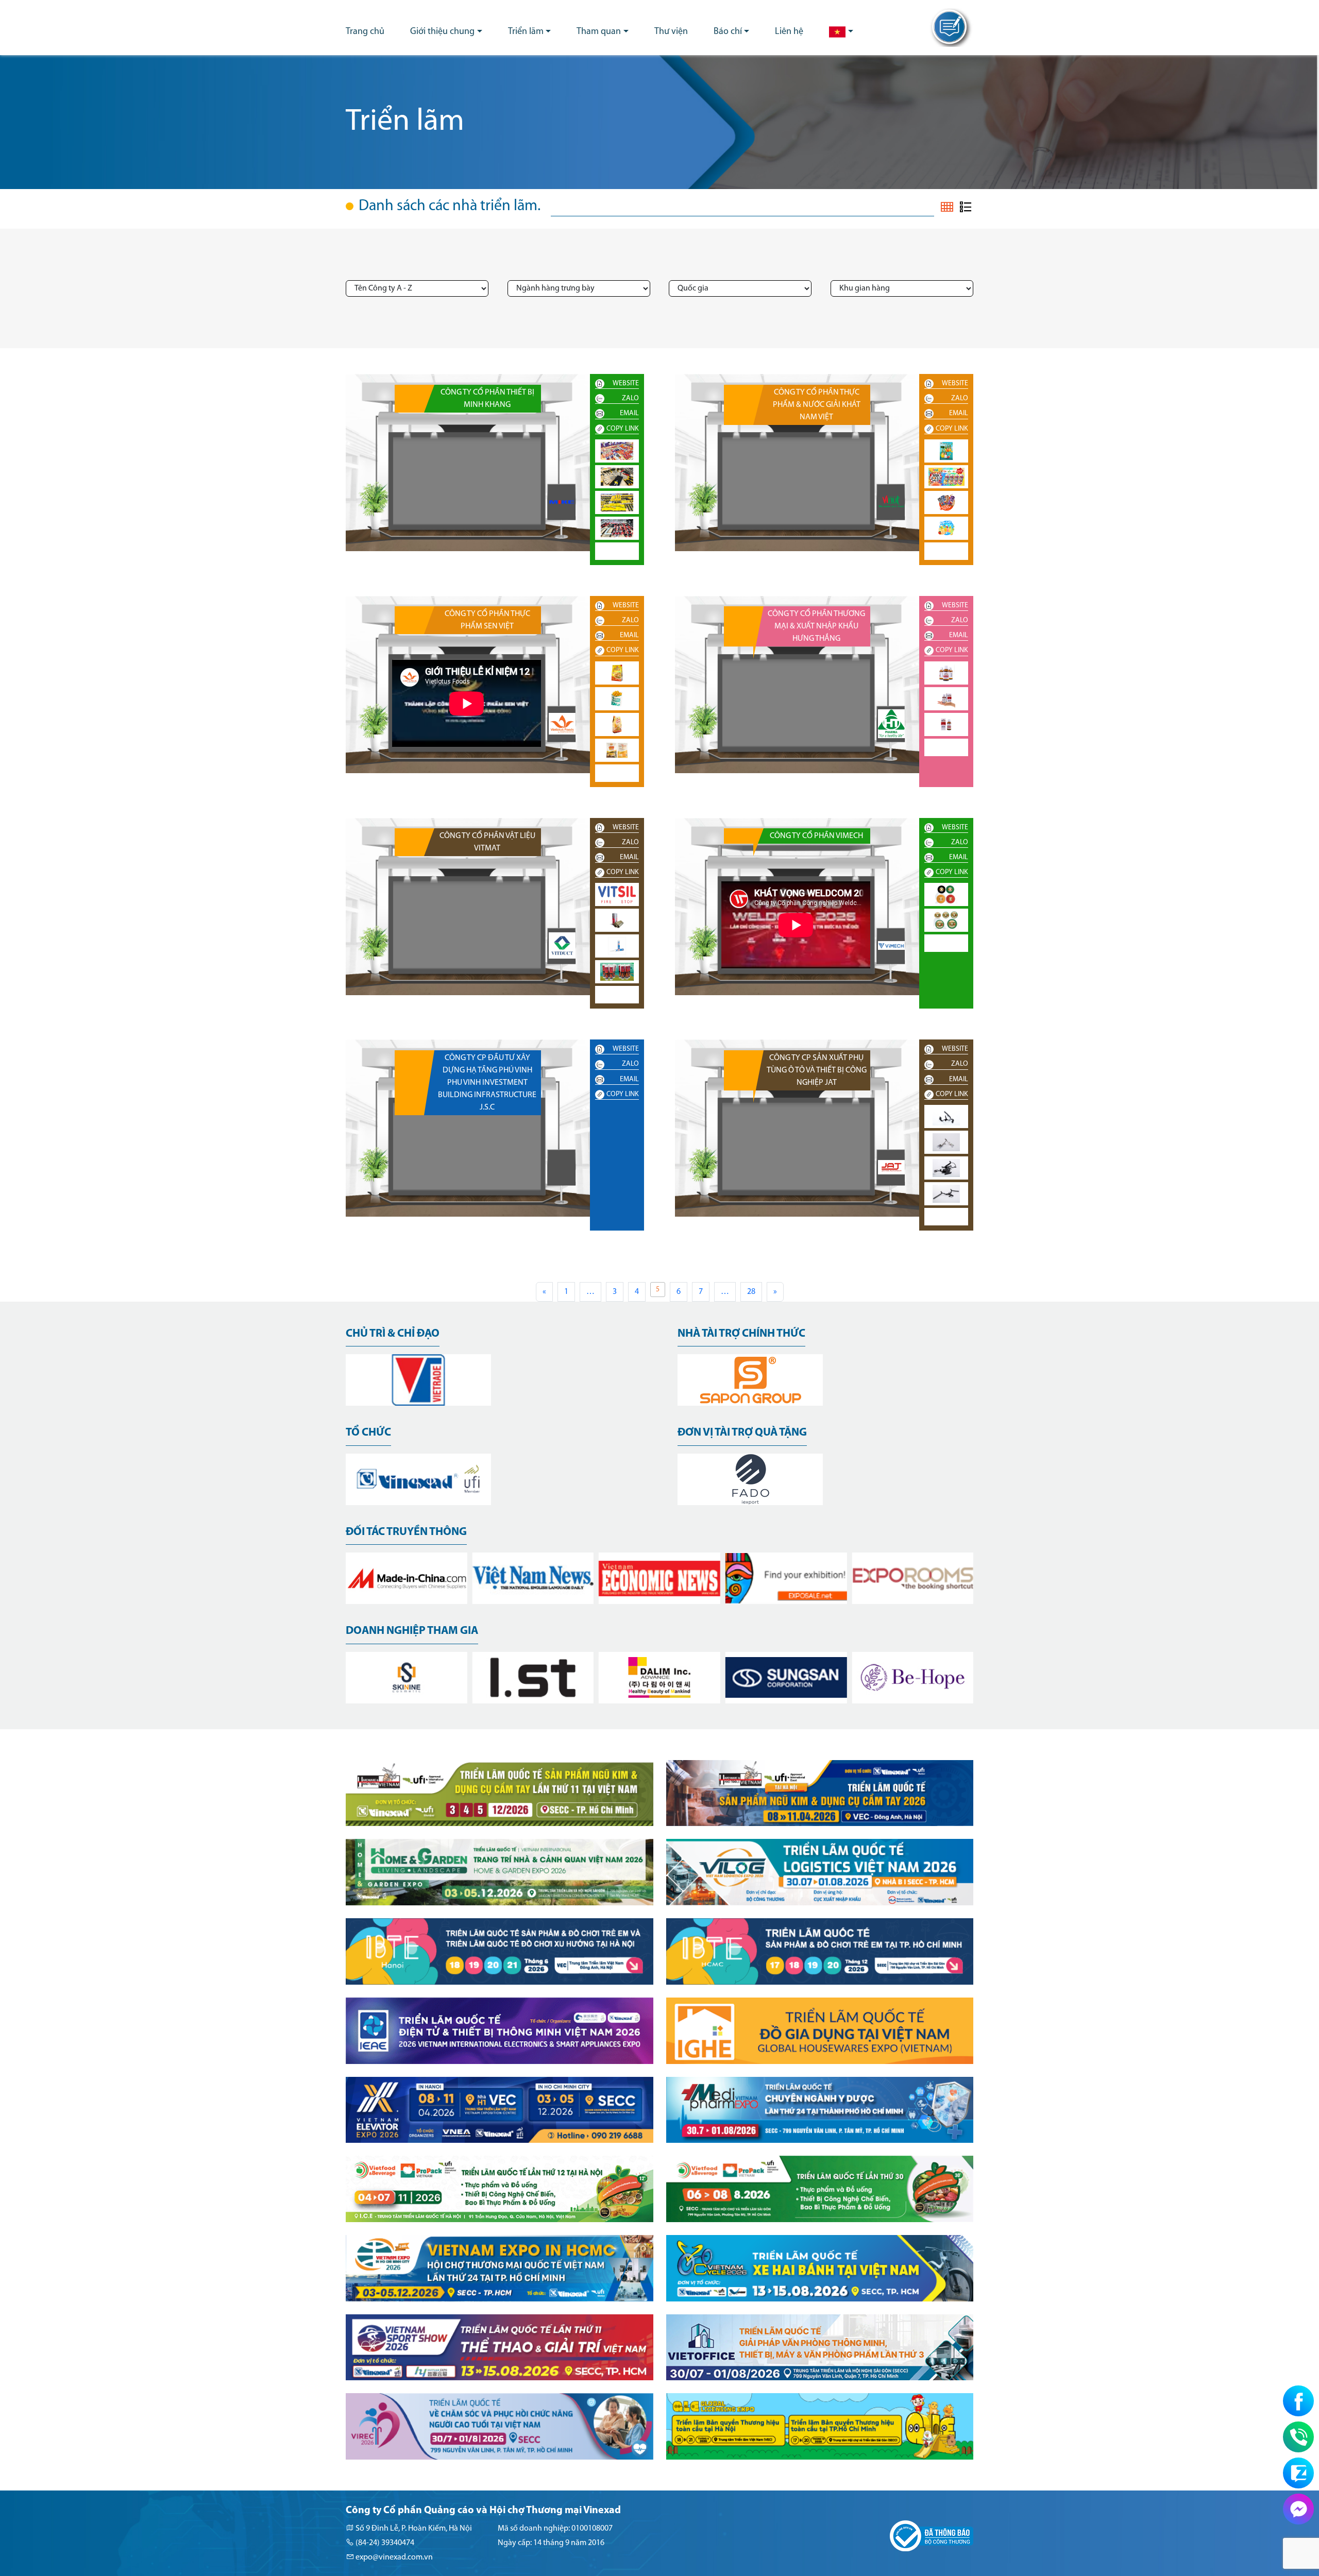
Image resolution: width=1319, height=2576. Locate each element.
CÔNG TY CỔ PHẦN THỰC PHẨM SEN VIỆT (487, 620)
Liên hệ (789, 32)
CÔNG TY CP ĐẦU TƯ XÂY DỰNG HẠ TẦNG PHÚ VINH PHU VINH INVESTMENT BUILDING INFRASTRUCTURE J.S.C (487, 1083)
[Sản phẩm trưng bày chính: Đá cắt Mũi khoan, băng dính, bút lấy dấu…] (891, 946)
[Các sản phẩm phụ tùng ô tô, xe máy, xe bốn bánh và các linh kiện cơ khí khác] (891, 1167)
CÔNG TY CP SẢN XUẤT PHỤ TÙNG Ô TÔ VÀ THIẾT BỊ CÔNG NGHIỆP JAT (817, 1070)
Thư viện (671, 32)
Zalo (630, 398)
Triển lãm (526, 32)
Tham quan (599, 32)
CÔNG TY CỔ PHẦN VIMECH (816, 836)
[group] (418, 1380)
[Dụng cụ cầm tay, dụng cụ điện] (562, 502)
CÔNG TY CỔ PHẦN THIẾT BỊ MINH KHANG (487, 399)
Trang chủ (365, 32)
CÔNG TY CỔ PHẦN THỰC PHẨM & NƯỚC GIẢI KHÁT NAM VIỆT (817, 405)
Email (629, 413)
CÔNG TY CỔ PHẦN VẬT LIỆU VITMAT (487, 842)
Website (626, 383)
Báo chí (728, 32)
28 (751, 1292)
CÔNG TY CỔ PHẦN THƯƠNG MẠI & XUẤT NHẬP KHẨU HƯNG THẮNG (816, 626)
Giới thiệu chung (442, 32)
